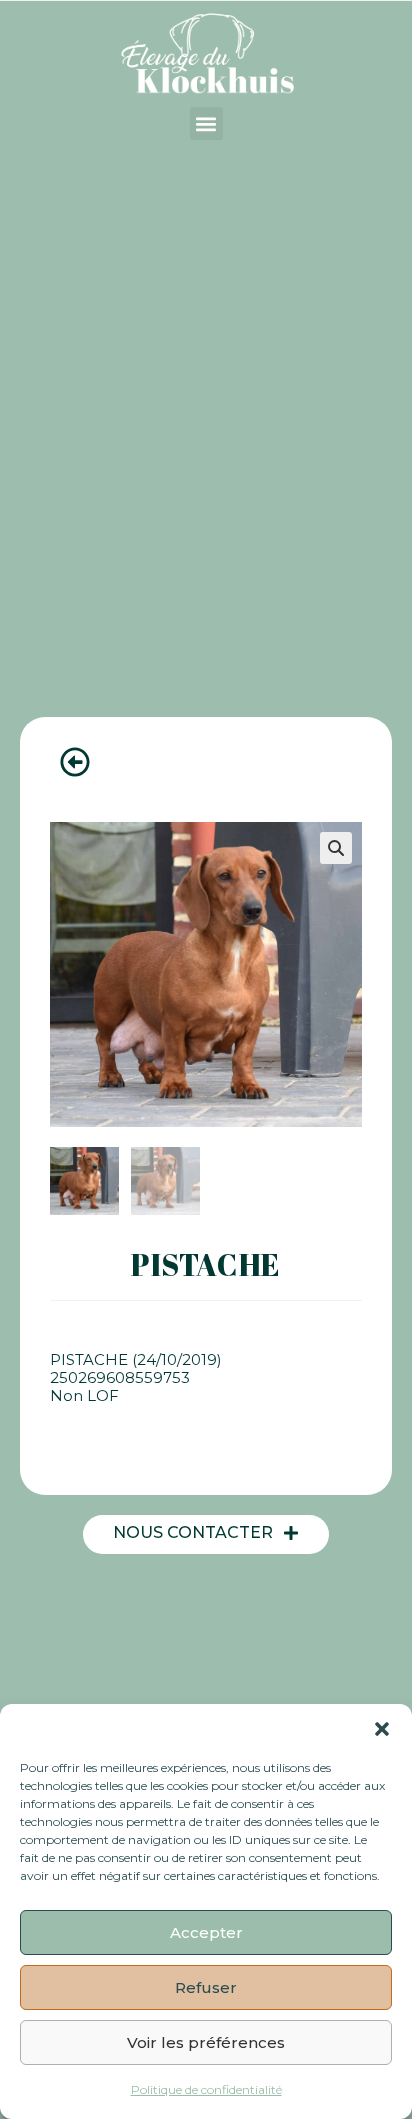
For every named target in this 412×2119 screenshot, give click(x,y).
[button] (382, 1729)
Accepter (206, 1932)
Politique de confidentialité (206, 2089)
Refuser (206, 1987)
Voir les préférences (206, 2042)
